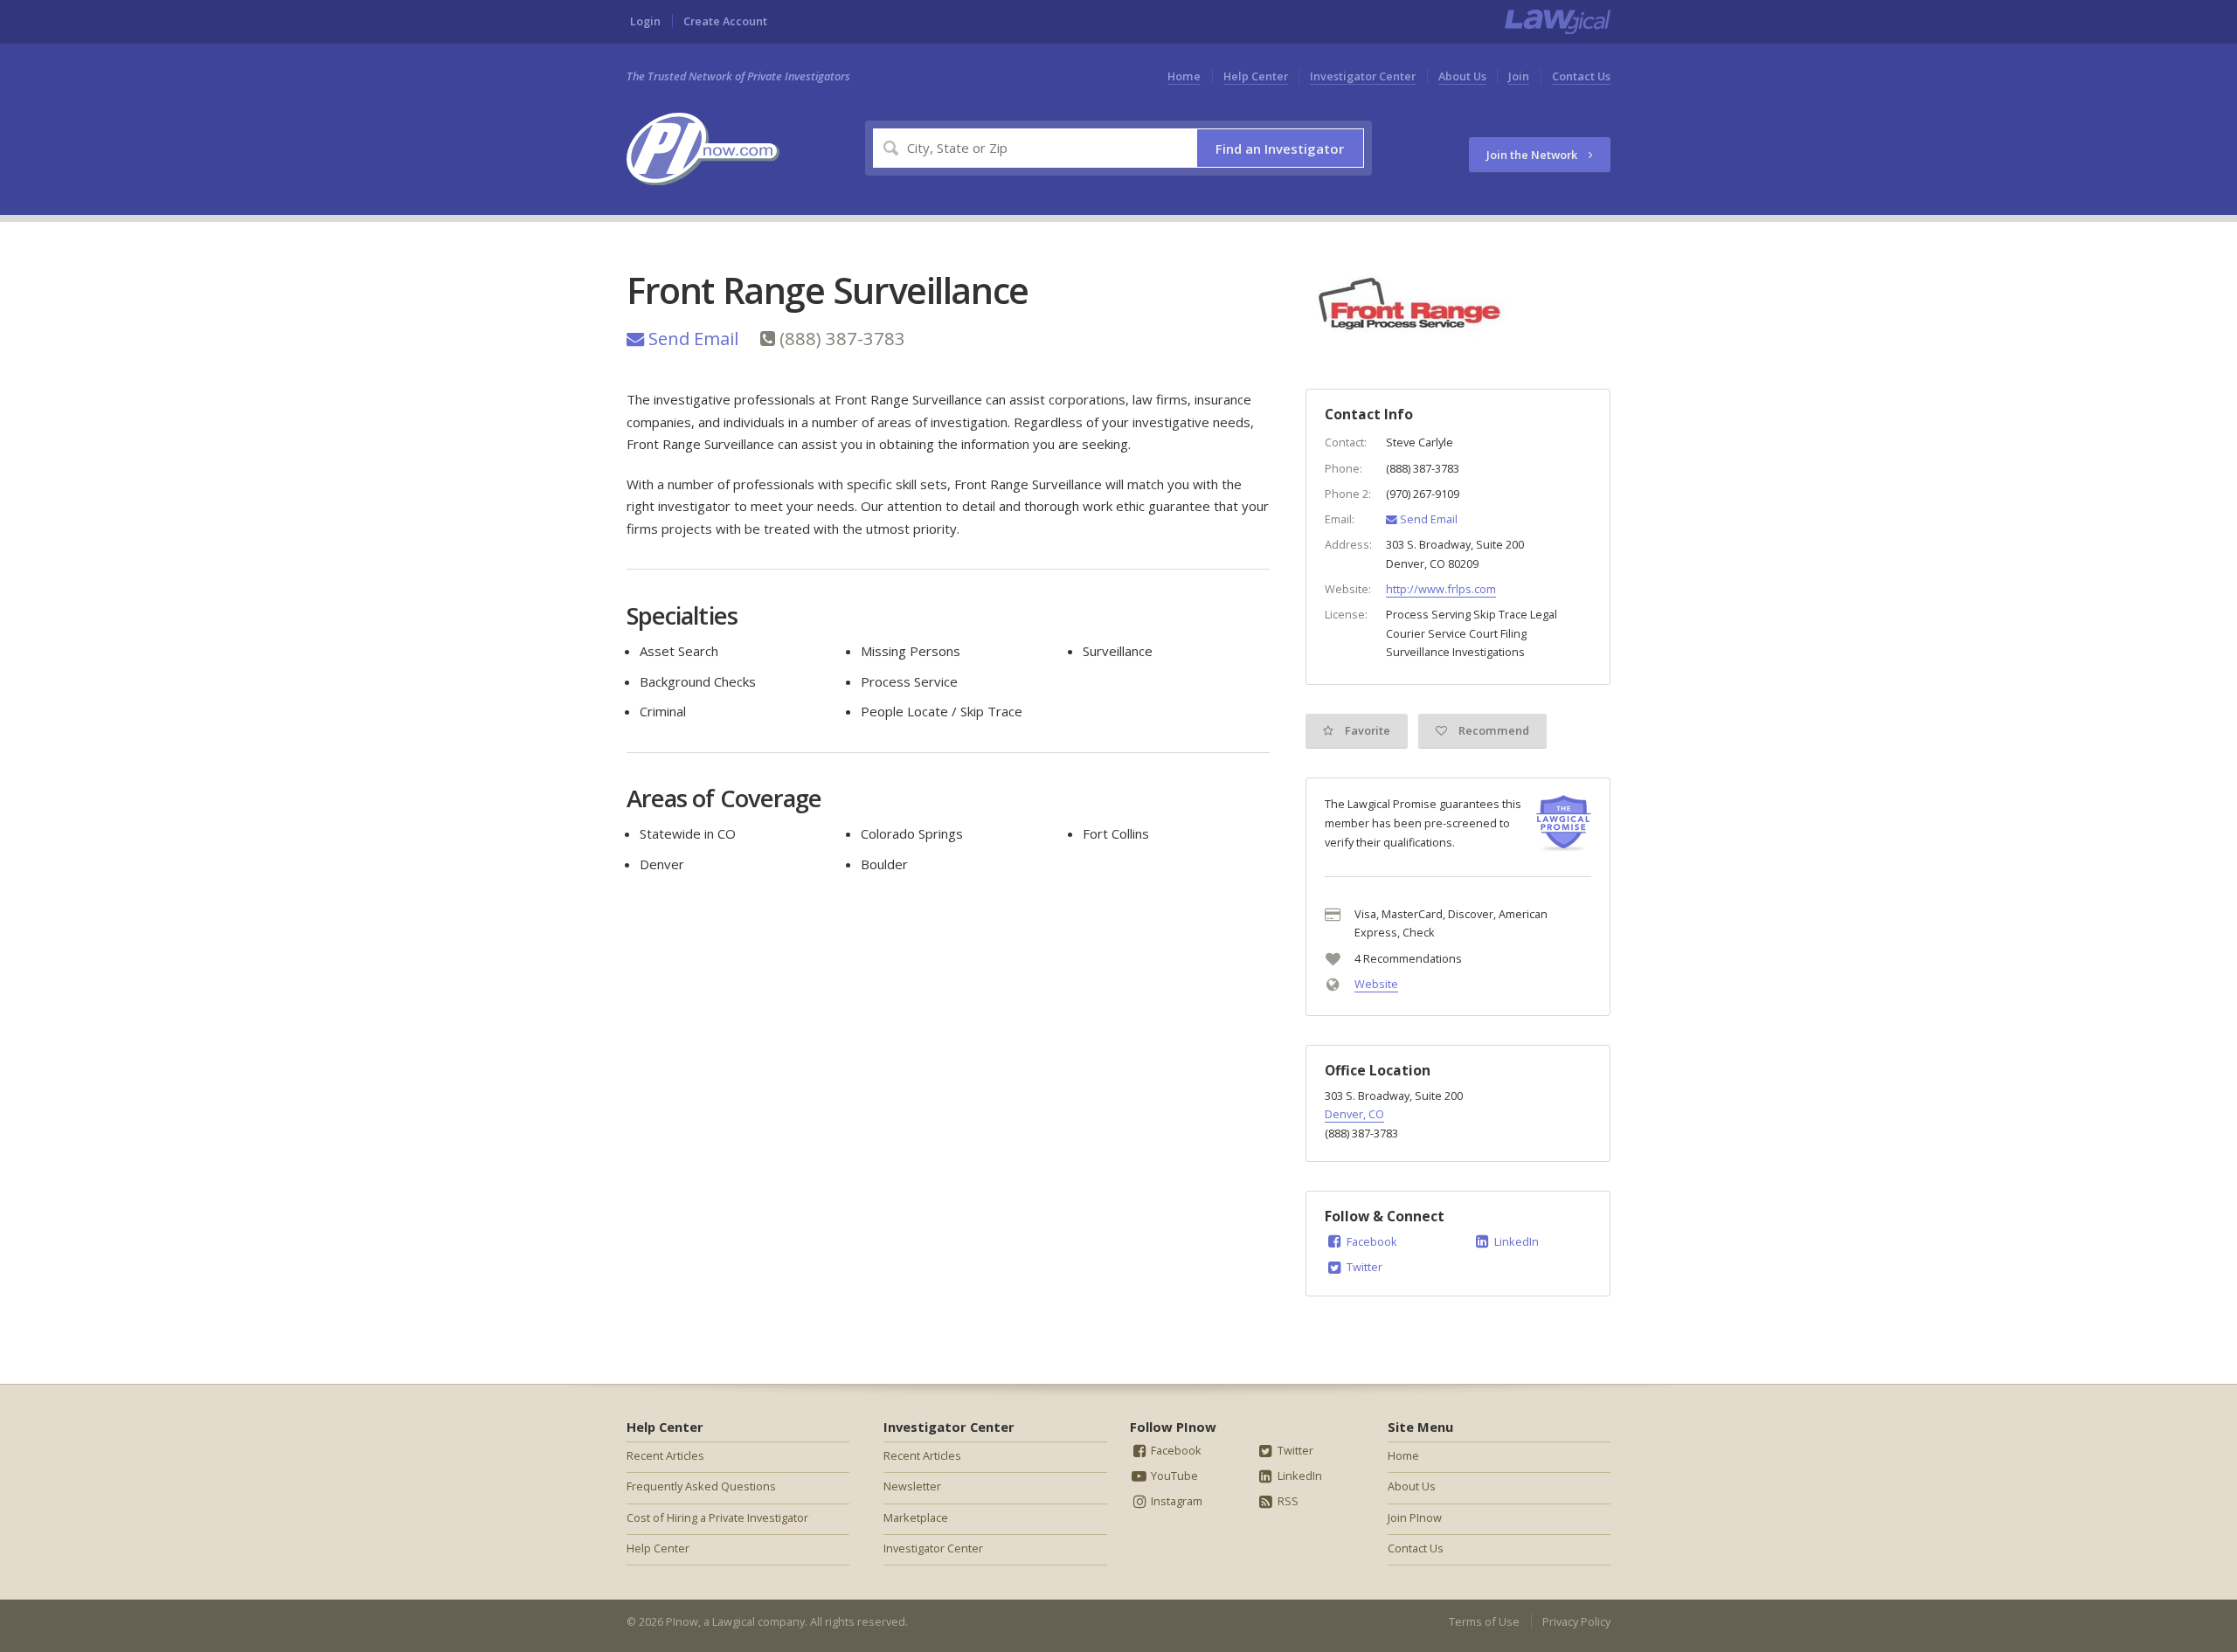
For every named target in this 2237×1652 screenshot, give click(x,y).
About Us (1462, 76)
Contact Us (1581, 76)
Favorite (1366, 730)
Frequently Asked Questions (701, 1486)
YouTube (1173, 1476)
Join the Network (1533, 155)
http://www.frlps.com (1441, 589)
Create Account (725, 21)
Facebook (1371, 1241)
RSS (1287, 1501)
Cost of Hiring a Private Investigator (717, 1517)
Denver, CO (1354, 1114)
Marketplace (916, 1517)
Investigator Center (1363, 76)
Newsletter (912, 1486)
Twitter (1363, 1267)
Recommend (1492, 730)
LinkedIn (1515, 1241)
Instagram (1175, 1501)
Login (645, 21)
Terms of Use (1484, 1621)
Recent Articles (665, 1455)
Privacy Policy (1576, 1621)
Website (1376, 984)
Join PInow (1415, 1517)
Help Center (1256, 76)
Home (1184, 76)
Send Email (691, 338)
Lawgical (734, 1621)
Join (1519, 76)
